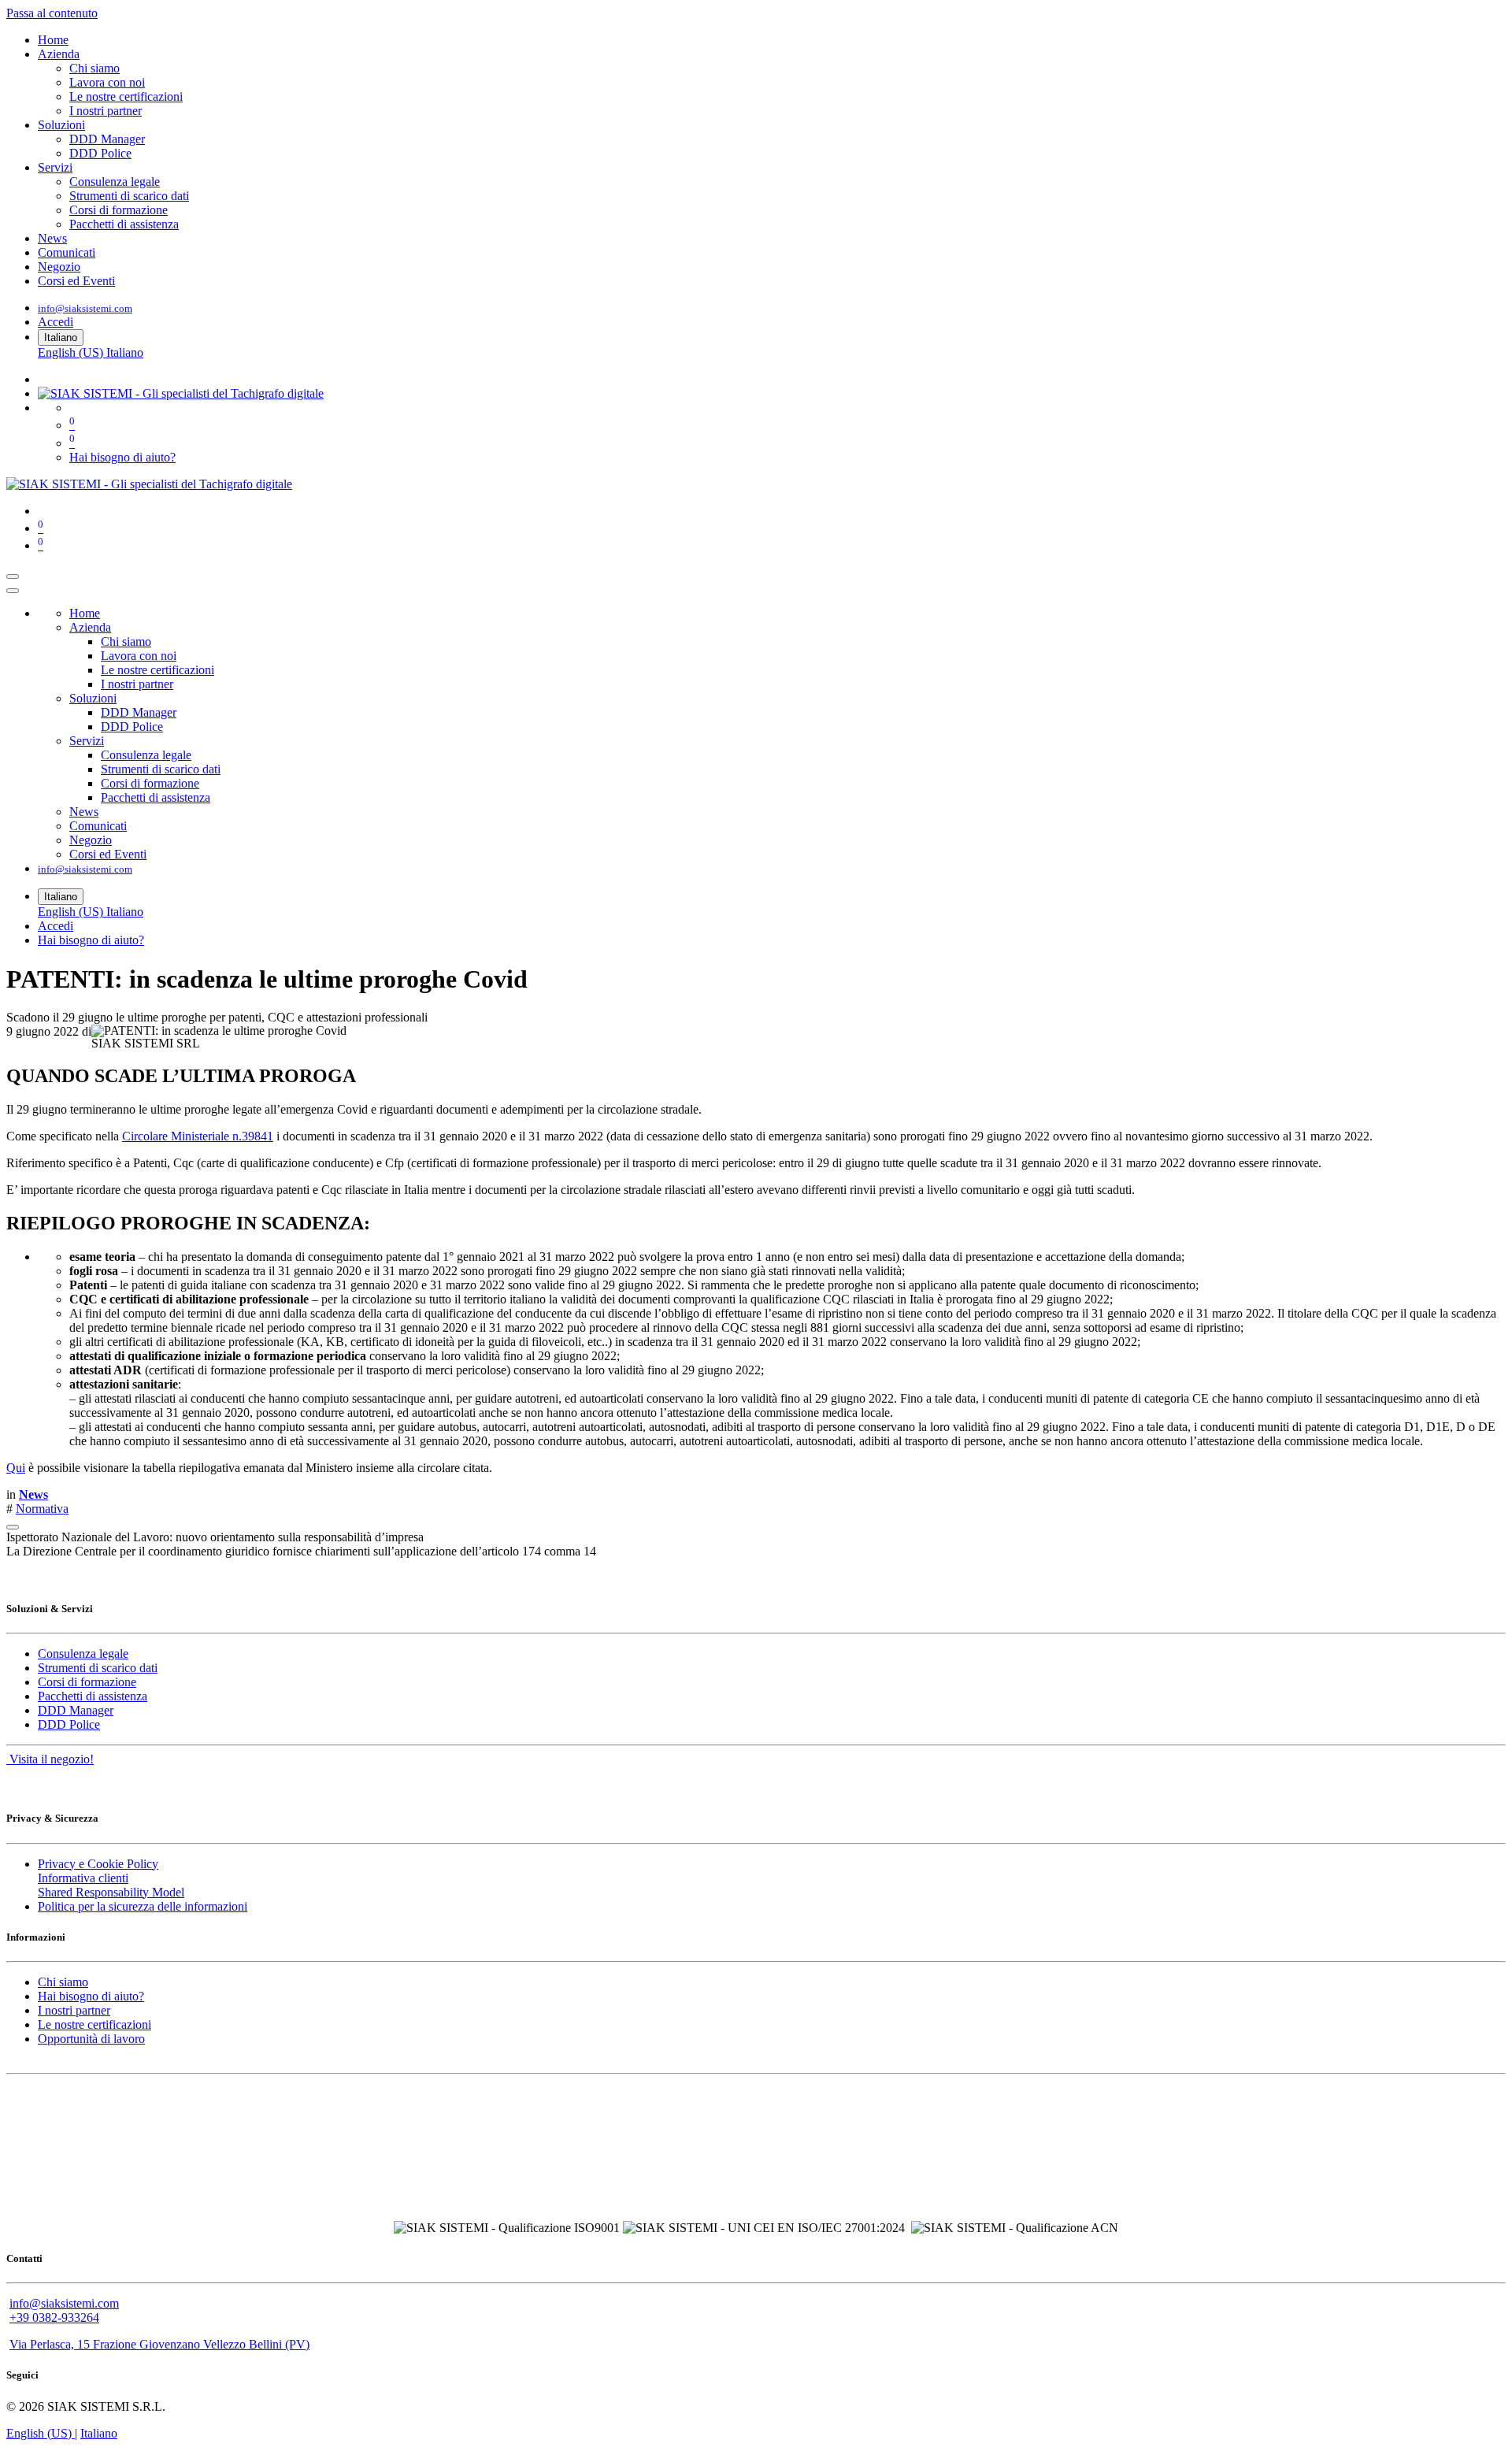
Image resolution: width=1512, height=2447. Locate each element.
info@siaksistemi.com (85, 308)
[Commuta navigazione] (13, 577)
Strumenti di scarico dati (98, 1668)
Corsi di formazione (87, 1682)
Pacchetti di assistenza (93, 1696)
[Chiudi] (13, 591)
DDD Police (69, 1724)
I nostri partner (74, 2010)
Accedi (56, 322)
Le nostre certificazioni (94, 2024)
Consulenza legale (83, 1654)
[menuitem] (53, 40)
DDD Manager (76, 1710)
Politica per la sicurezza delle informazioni (143, 1906)
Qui (16, 1468)
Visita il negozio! (50, 1759)
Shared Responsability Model (111, 1892)
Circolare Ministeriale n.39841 (198, 1136)
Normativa (42, 1509)
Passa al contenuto (52, 13)
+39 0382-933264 (54, 2317)
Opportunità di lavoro (91, 2039)
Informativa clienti (83, 1878)
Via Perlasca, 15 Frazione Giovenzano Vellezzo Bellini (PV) (159, 2344)
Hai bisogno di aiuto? (122, 457)
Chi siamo (63, 1982)
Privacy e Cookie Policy (98, 1864)
